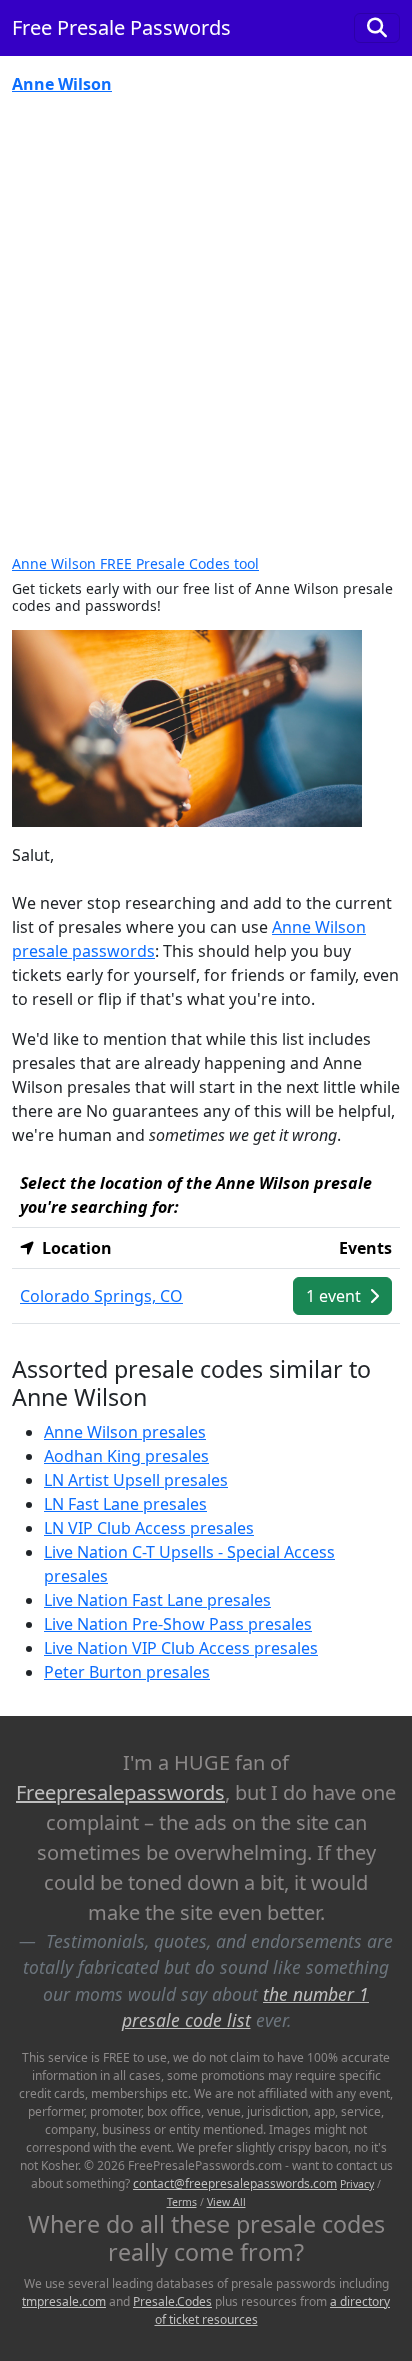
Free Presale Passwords (121, 27)
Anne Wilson (62, 84)
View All (226, 2202)
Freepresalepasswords (120, 1792)
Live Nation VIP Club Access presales (181, 1648)
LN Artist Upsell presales (136, 1480)
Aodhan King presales (126, 1456)
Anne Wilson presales (125, 1432)
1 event (335, 1296)
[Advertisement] (206, 326)
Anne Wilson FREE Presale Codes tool (135, 563)
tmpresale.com (64, 2301)
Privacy (357, 2184)
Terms (182, 2202)
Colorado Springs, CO (101, 1296)
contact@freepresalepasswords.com (235, 2183)
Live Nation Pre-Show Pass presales (178, 1624)
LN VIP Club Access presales (149, 1528)
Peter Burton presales (127, 1672)
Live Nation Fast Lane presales (157, 1600)
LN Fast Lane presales (125, 1504)
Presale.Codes (172, 2301)
